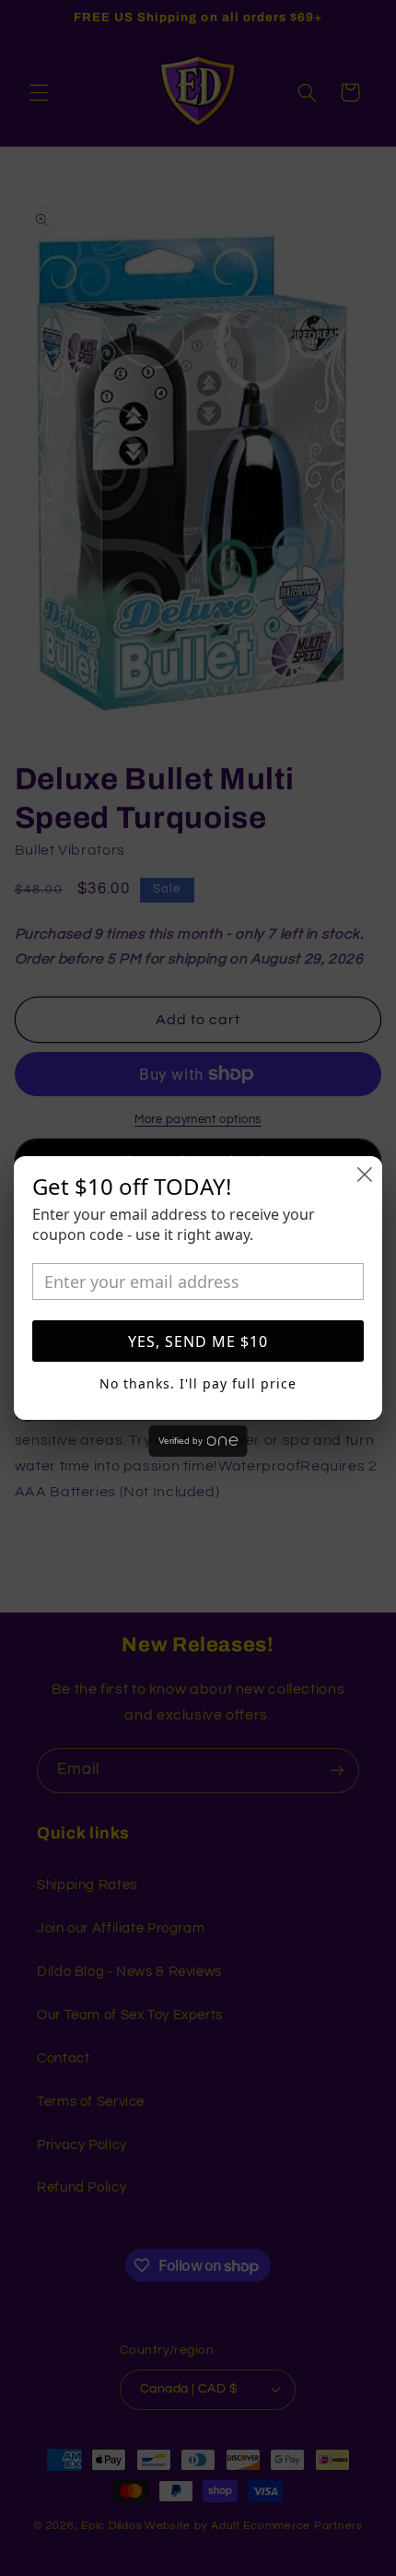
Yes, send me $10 (198, 1341)
